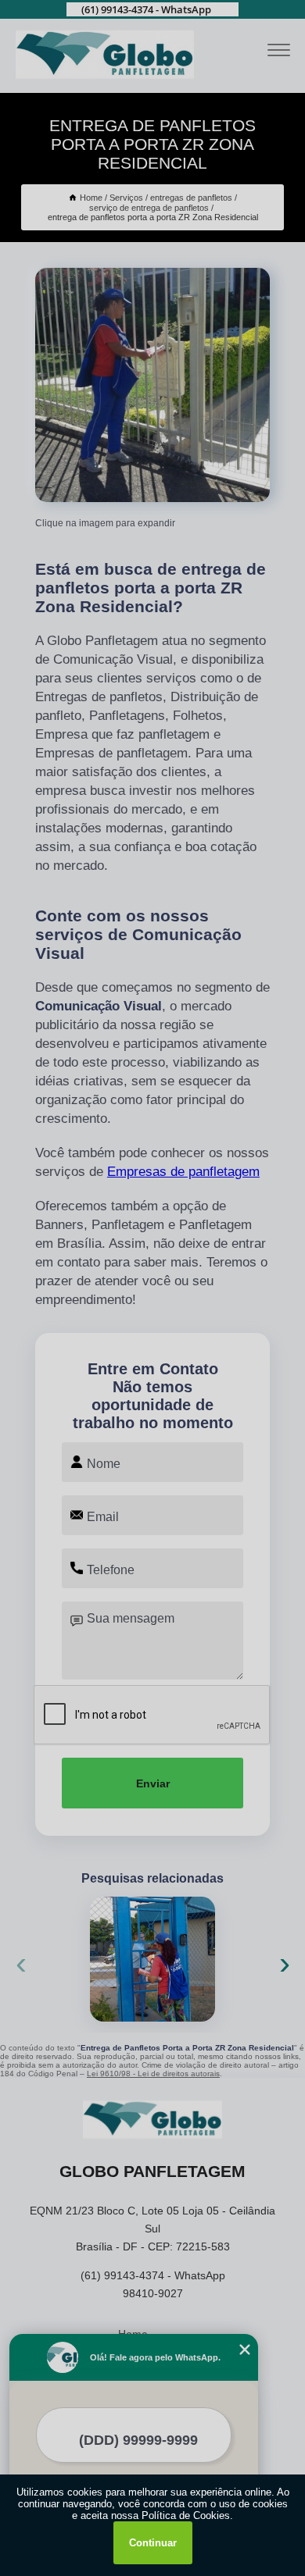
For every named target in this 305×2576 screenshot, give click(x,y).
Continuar (153, 2543)
